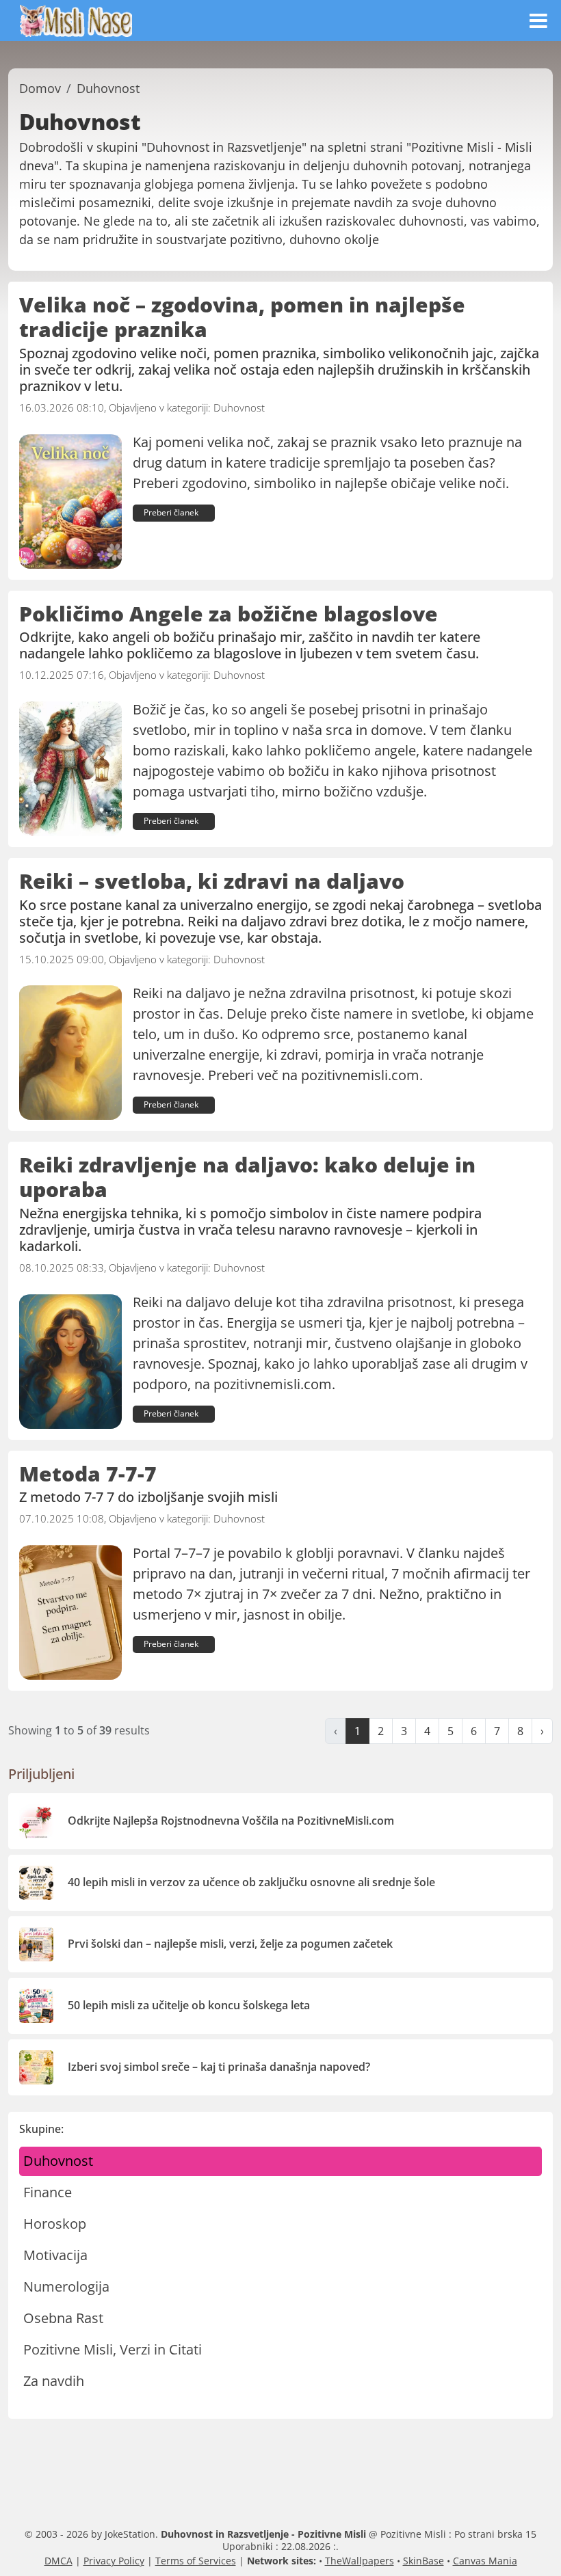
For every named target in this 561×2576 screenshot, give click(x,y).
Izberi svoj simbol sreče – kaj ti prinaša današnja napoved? (219, 2067)
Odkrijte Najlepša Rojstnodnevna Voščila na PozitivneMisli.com (231, 1821)
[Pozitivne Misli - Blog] (76, 19)
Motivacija (55, 2255)
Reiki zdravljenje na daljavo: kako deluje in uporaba (247, 1177)
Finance (48, 2192)
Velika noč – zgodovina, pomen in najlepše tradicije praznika (242, 317)
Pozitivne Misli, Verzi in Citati (113, 2349)
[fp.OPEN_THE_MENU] (538, 21)
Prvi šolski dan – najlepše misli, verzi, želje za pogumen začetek (230, 1944)
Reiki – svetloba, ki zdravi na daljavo (212, 881)
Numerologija (66, 2286)
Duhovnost (239, 407)
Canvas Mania (485, 2561)
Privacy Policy (114, 2561)
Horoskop (55, 2224)
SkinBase (423, 2561)
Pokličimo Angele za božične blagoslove (229, 614)
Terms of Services (196, 2561)
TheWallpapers (360, 2561)
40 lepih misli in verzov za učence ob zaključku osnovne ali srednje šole (251, 1882)
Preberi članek (171, 512)
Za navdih (54, 2381)
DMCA (58, 2561)
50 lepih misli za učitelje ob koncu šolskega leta (189, 2005)
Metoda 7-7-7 (88, 1474)
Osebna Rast (63, 2318)
